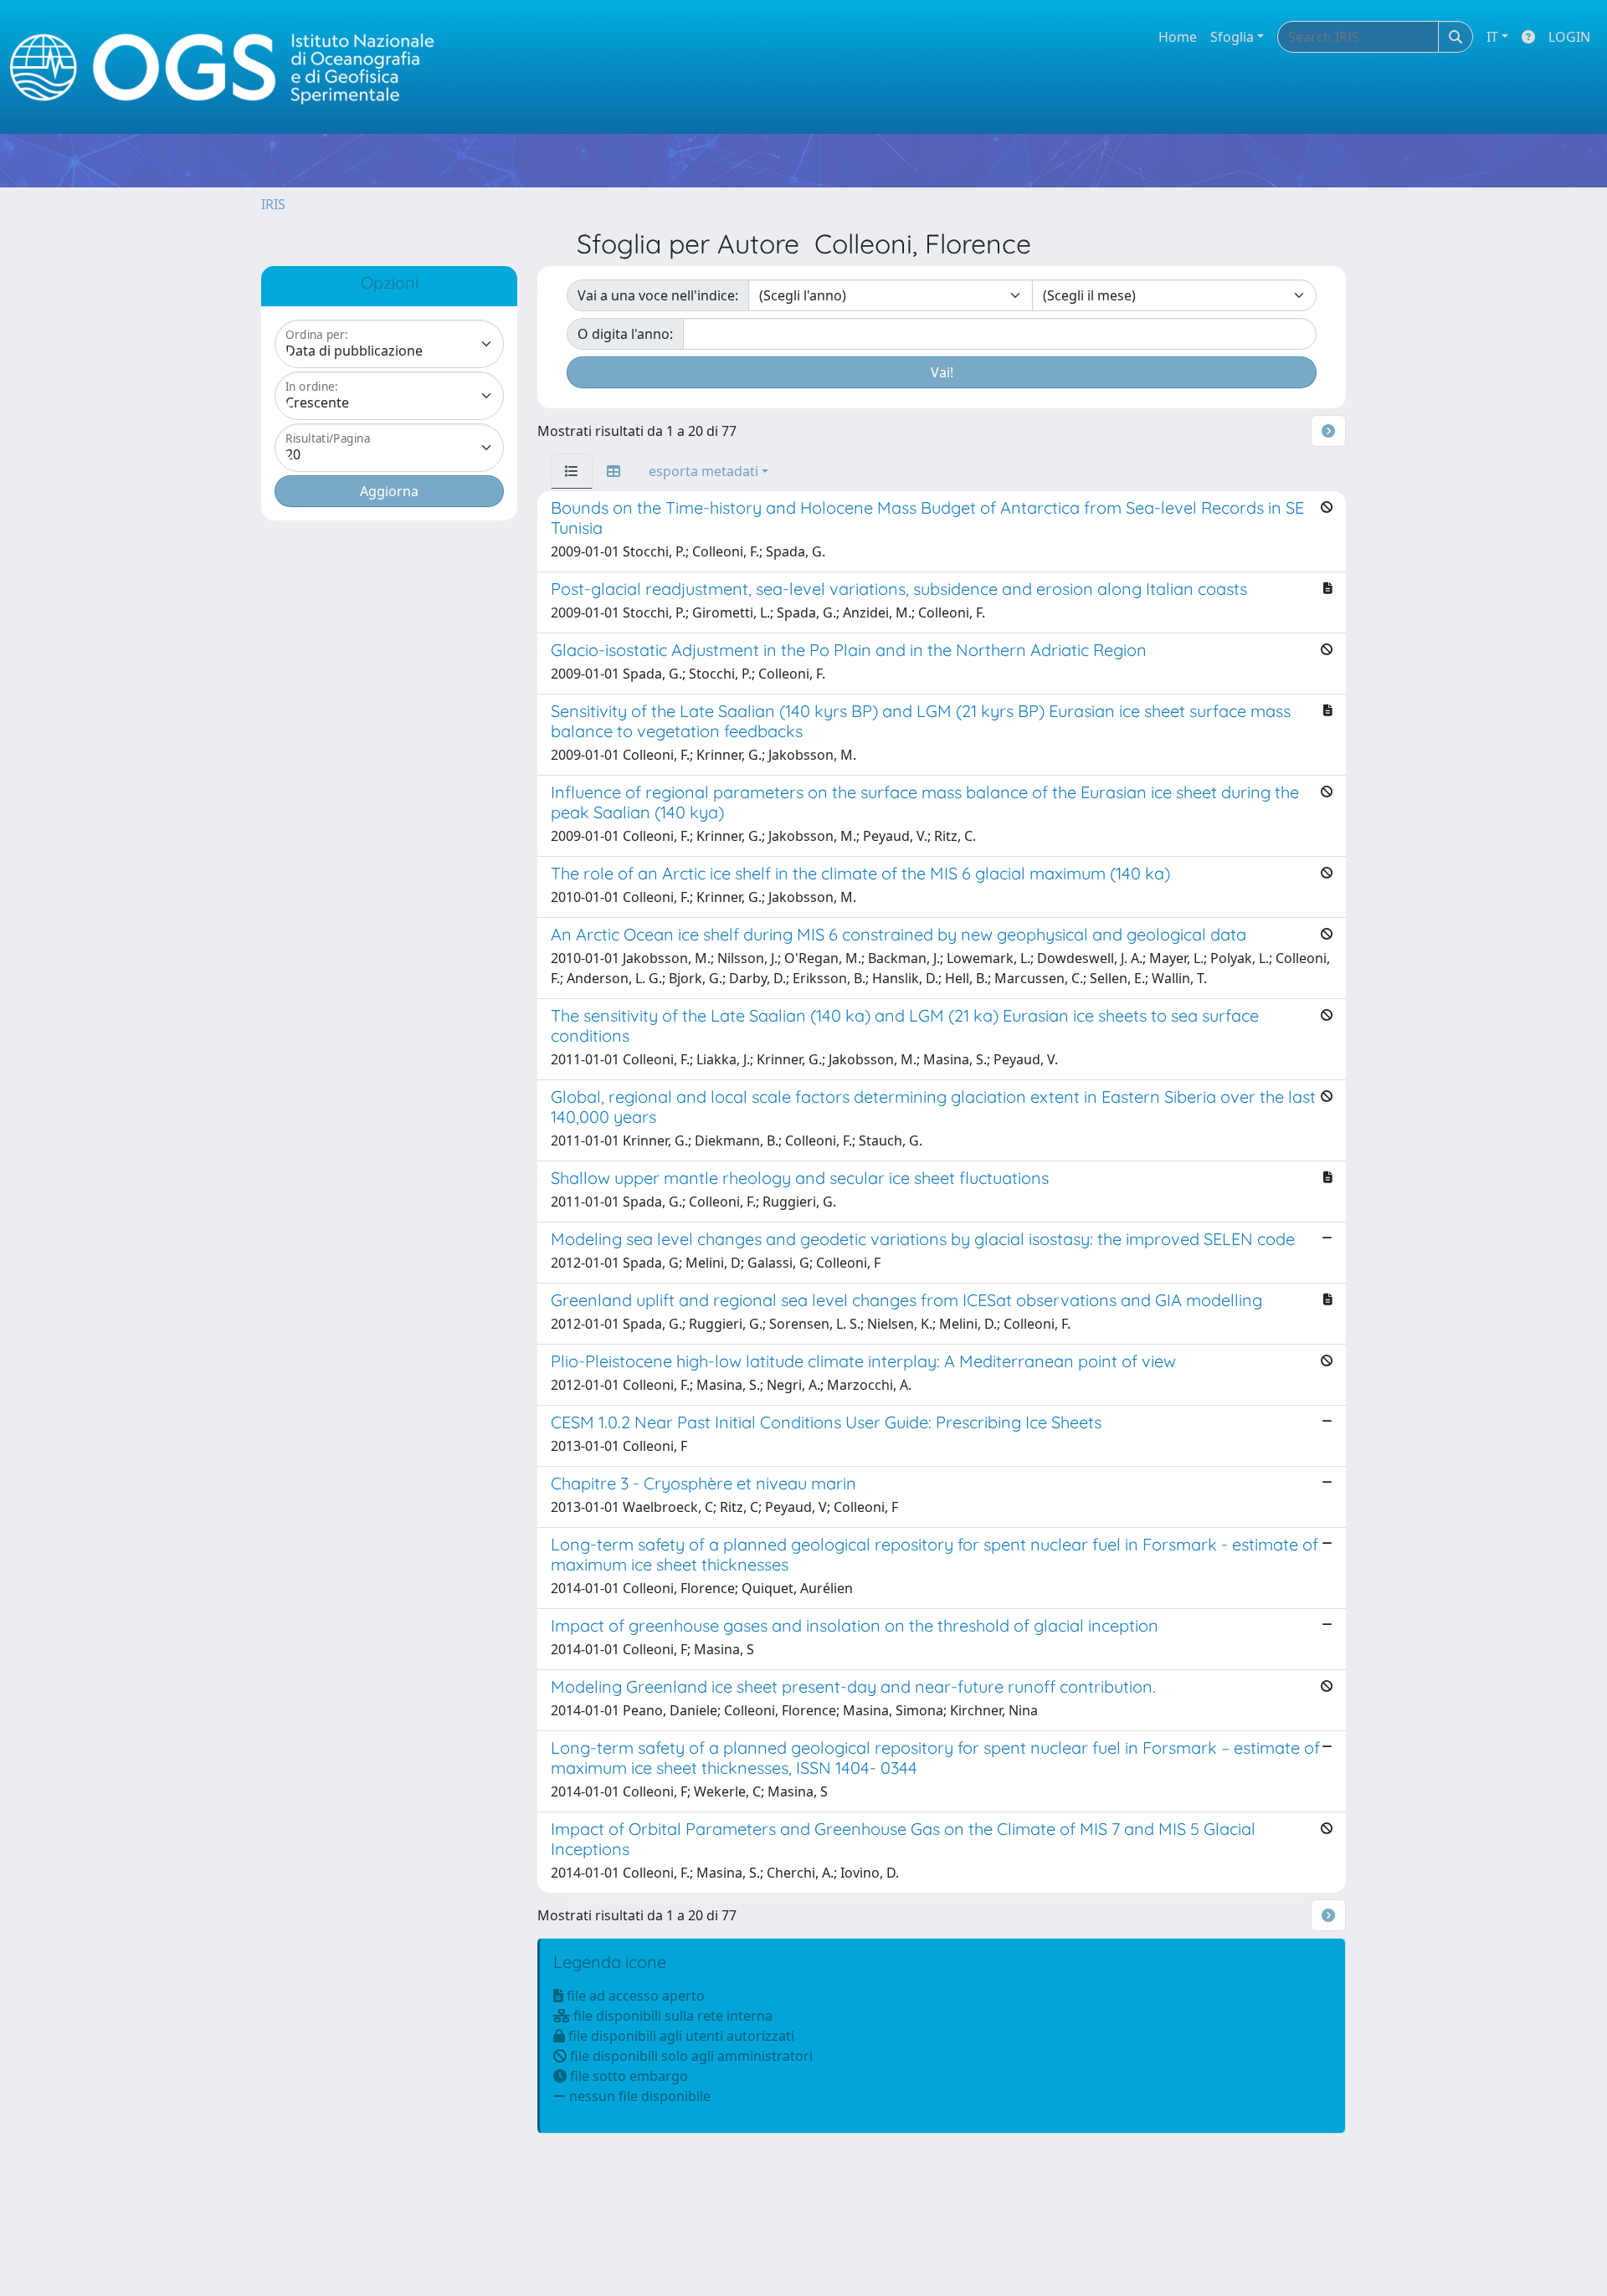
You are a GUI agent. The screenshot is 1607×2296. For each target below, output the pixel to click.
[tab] (572, 471)
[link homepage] (229, 67)
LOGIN (1569, 37)
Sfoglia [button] (1232, 37)
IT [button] (1492, 37)
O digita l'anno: (625, 334)
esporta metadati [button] (703, 471)
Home (1178, 37)
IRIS (273, 204)
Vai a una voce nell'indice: (658, 295)
